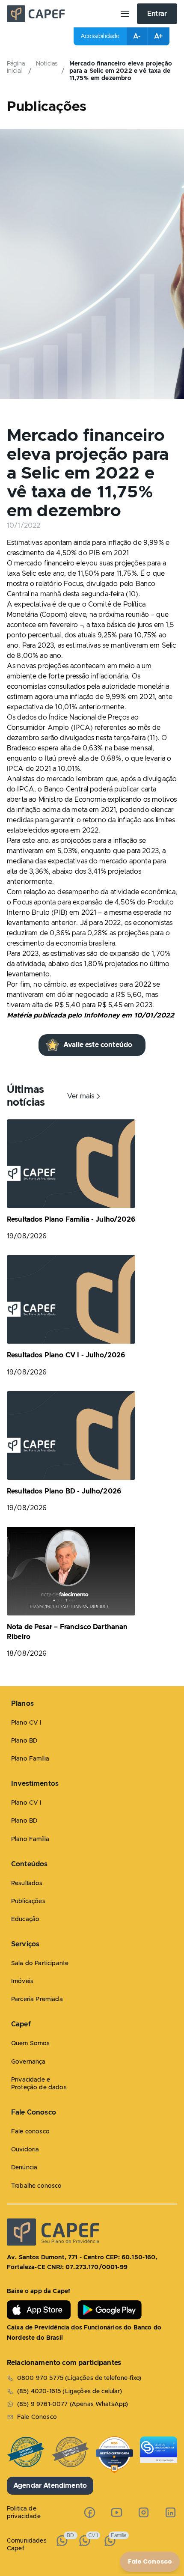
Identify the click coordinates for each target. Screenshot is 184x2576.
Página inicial (16, 67)
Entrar (157, 14)
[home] (60, 14)
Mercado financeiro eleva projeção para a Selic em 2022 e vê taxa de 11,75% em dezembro (121, 71)
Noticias (47, 64)
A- (137, 36)
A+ (158, 36)
